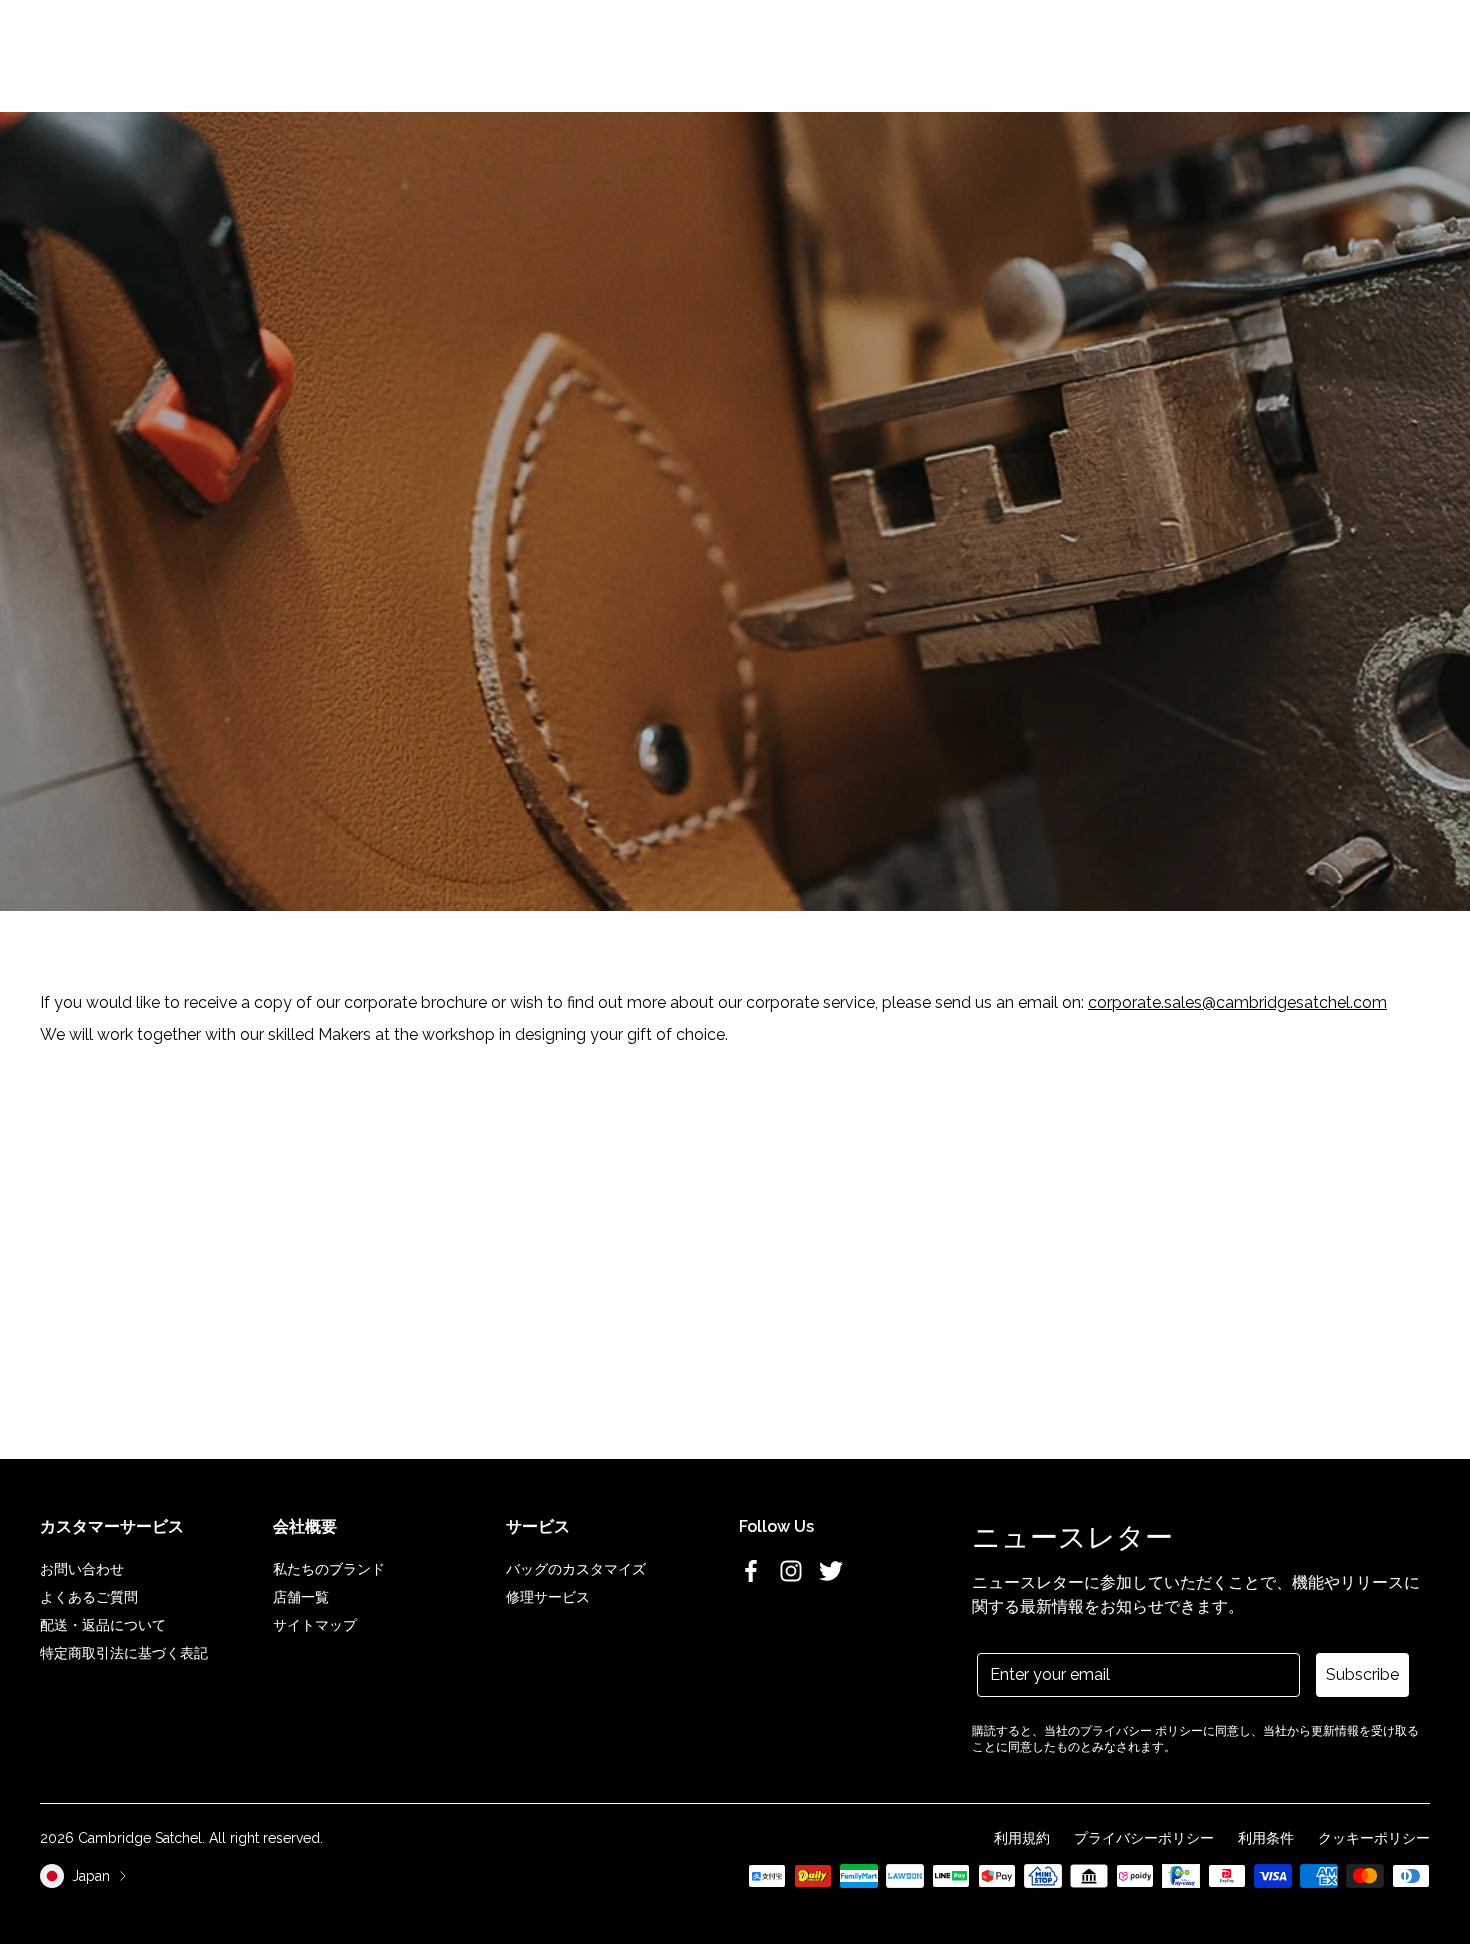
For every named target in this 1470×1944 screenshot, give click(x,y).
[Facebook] (751, 1571)
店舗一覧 (301, 1597)
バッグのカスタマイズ (576, 1569)
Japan (91, 1876)
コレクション (591, 53)
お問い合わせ (82, 1569)
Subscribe (1362, 1674)
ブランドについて (705, 53)
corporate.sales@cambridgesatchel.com (1237, 1002)
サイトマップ (315, 1625)
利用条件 (1266, 1838)
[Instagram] (791, 1571)
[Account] (1372, 53)
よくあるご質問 (89, 1597)
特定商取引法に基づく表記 (124, 1653)
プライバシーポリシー (1144, 1838)
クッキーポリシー (1374, 1838)
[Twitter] (831, 1571)
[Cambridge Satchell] (168, 53)
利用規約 (1022, 1838)
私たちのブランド (329, 1569)
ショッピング (491, 53)
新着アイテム (391, 53)
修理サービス (548, 1597)
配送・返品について (103, 1625)
